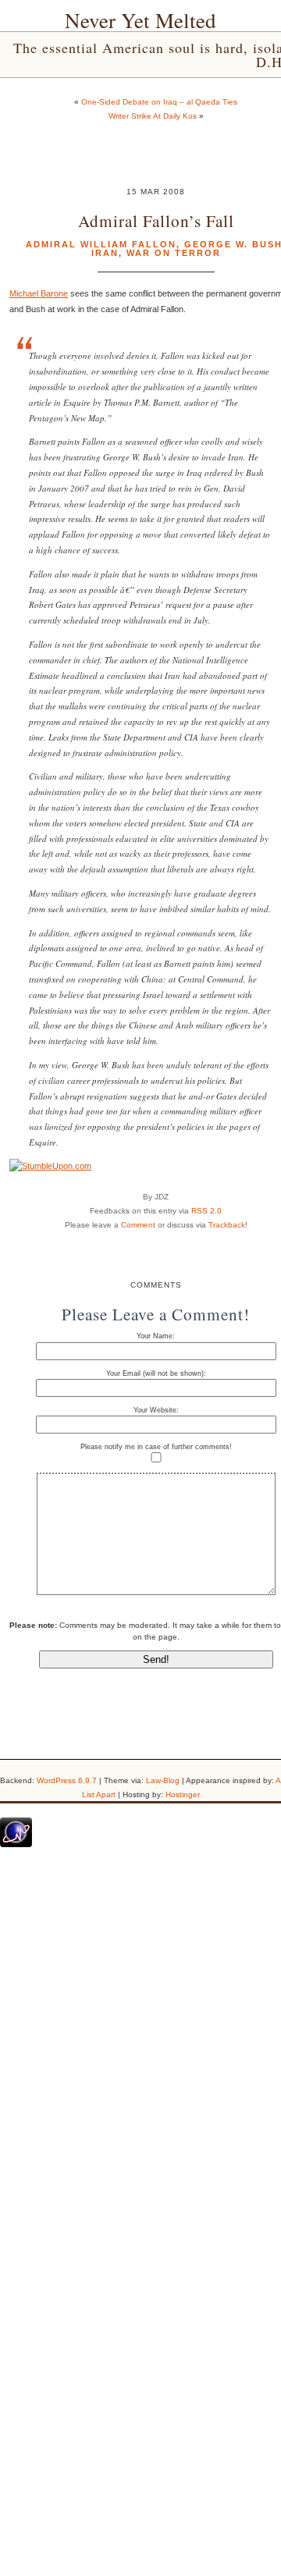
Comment (138, 1225)
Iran (105, 253)
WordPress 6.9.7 (67, 1780)
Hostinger (183, 1794)
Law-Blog (163, 1780)
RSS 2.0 (206, 1211)
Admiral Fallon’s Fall (156, 220)
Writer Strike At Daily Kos (153, 116)
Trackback (227, 1225)
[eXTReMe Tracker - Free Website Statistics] (16, 1844)
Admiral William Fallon (101, 244)
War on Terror (174, 253)
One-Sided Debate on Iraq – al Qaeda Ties (159, 102)
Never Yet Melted (140, 20)
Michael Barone (39, 293)
